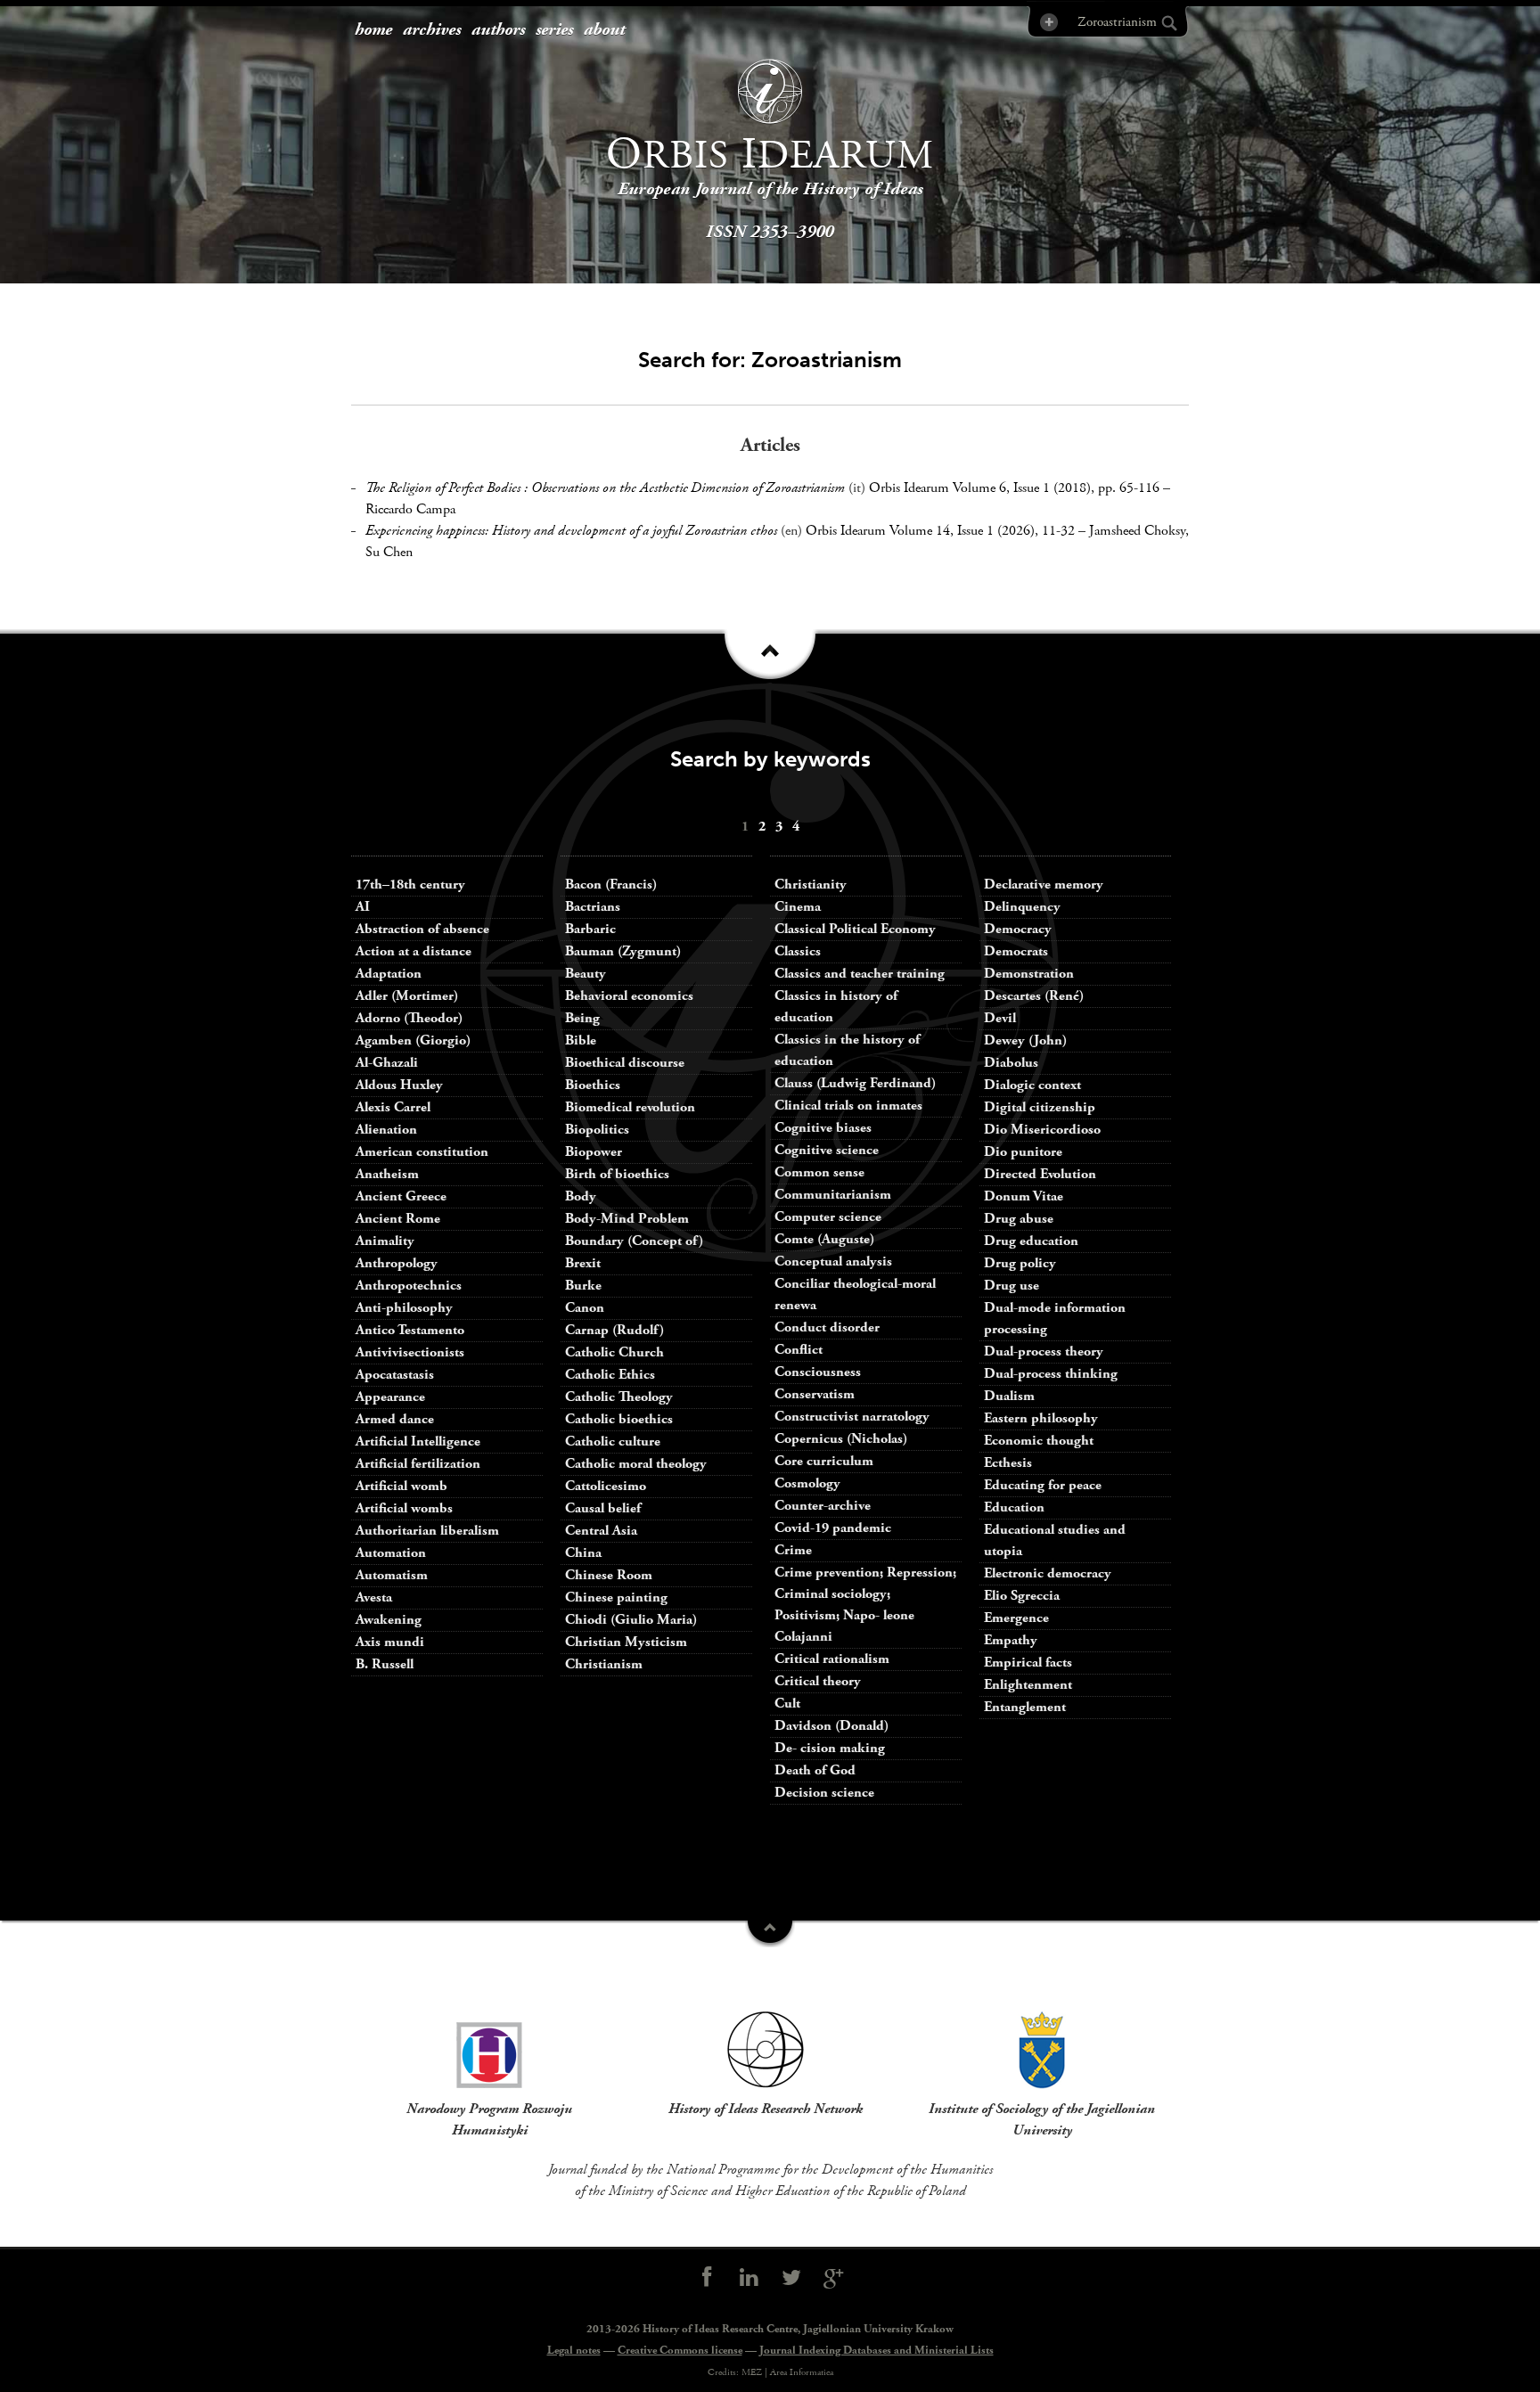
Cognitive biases (823, 1128)
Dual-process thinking (1051, 1374)
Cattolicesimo (606, 1486)
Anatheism (387, 1174)
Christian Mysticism (626, 1642)
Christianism (604, 1664)
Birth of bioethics (619, 1174)
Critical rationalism (832, 1659)
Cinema (798, 907)
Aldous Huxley (399, 1085)
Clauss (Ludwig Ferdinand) (855, 1083)
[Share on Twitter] (791, 2278)
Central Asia (601, 1531)
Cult (787, 1704)
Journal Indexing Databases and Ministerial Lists (876, 2351)
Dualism (1009, 1396)
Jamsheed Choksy (1137, 531)
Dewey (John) (1025, 1040)
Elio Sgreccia (1022, 1596)
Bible (581, 1040)
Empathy (1011, 1640)
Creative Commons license (680, 2351)
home (373, 30)
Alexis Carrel (393, 1107)
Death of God (815, 1770)
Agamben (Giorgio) (413, 1040)
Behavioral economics (629, 996)
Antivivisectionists (410, 1352)
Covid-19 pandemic (833, 1528)
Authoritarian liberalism (427, 1531)
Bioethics (593, 1085)
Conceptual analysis (833, 1262)
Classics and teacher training (860, 974)
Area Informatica (802, 2372)
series (554, 30)
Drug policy (1020, 1263)
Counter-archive (823, 1506)
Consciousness (818, 1372)
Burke (583, 1286)
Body (581, 1196)
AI (363, 907)
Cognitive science (827, 1150)
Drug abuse (1019, 1219)
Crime (793, 1550)
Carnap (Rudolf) (614, 1330)
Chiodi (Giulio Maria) (631, 1620)
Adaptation (389, 974)
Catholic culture (613, 1442)
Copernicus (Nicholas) (841, 1439)
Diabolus (1011, 1063)
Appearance (390, 1397)
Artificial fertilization (418, 1464)
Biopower (594, 1152)
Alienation (386, 1130)
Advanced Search (1048, 22)
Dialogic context (1032, 1085)
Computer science (828, 1217)
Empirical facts (1028, 1663)
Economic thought (1039, 1441)
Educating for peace (1043, 1485)
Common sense (819, 1172)
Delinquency (1022, 907)
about (604, 30)
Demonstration (1029, 974)
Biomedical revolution (630, 1107)
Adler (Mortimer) (407, 996)
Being (582, 1018)
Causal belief (603, 1508)
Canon (585, 1308)
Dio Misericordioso (1042, 1130)
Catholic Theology (619, 1397)
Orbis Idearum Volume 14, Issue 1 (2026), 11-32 (940, 531)
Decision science (824, 1793)
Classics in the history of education (847, 1050)
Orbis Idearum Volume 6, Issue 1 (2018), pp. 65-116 (1014, 488)
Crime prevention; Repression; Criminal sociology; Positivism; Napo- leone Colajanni (865, 1605)
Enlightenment (1028, 1685)
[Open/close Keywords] (770, 1934)
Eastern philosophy (1041, 1418)
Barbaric (590, 929)
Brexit (583, 1263)
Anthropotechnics (409, 1286)
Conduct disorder (827, 1327)
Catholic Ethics (610, 1375)
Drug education (1031, 1241)
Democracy (1018, 929)
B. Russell (385, 1664)
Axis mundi (390, 1642)
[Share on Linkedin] (749, 2278)
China (583, 1553)
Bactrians (593, 907)
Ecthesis (1008, 1463)
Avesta (374, 1597)
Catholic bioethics (619, 1419)
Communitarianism (833, 1195)
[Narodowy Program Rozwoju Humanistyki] (489, 2050)
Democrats (1016, 951)
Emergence (1016, 1618)
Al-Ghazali (387, 1063)
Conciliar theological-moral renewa (855, 1294)
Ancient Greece (401, 1196)
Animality (385, 1241)
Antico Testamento (410, 1330)
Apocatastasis (395, 1375)
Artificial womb (401, 1486)
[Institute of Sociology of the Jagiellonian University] (1042, 2050)
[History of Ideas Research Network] (766, 2050)
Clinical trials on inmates (848, 1106)
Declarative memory (1044, 885)
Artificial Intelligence (418, 1442)
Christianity (811, 885)
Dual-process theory (1044, 1352)
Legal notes (574, 2351)
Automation (391, 1553)
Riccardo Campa (410, 509)
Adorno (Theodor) (409, 1018)
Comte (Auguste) (824, 1239)
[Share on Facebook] (707, 2278)
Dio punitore (1023, 1152)
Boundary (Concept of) (634, 1241)
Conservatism (815, 1394)
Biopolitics (597, 1130)
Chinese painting (616, 1597)
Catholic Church (614, 1352)
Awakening (389, 1620)
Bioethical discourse (625, 1063)
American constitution (422, 1152)
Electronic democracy (1048, 1573)
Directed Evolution (1040, 1174)
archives (432, 30)
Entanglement (1025, 1707)
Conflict (799, 1350)
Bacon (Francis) (611, 885)
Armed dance (395, 1419)
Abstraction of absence (422, 929)
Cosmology (807, 1483)
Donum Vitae (1024, 1196)
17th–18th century (410, 885)
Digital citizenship (1040, 1107)
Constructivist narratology (852, 1417)
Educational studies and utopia (1055, 1540)
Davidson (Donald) (831, 1726)
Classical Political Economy (855, 929)
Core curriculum (824, 1461)
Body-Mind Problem (627, 1219)
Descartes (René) (1034, 996)
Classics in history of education (836, 1007)
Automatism (392, 1575)
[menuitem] (373, 31)
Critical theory (818, 1681)
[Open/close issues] (770, 660)
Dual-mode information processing (1055, 1319)
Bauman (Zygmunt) (623, 951)
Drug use (1012, 1286)
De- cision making (830, 1748)
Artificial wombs (404, 1508)
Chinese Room (609, 1575)
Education (1014, 1507)
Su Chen (389, 552)
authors (498, 30)
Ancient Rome (398, 1219)
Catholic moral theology (636, 1464)
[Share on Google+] (834, 2278)
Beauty (586, 974)
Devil (1000, 1018)
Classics (798, 951)
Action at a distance (414, 951)
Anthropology (397, 1263)
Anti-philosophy (404, 1308)
